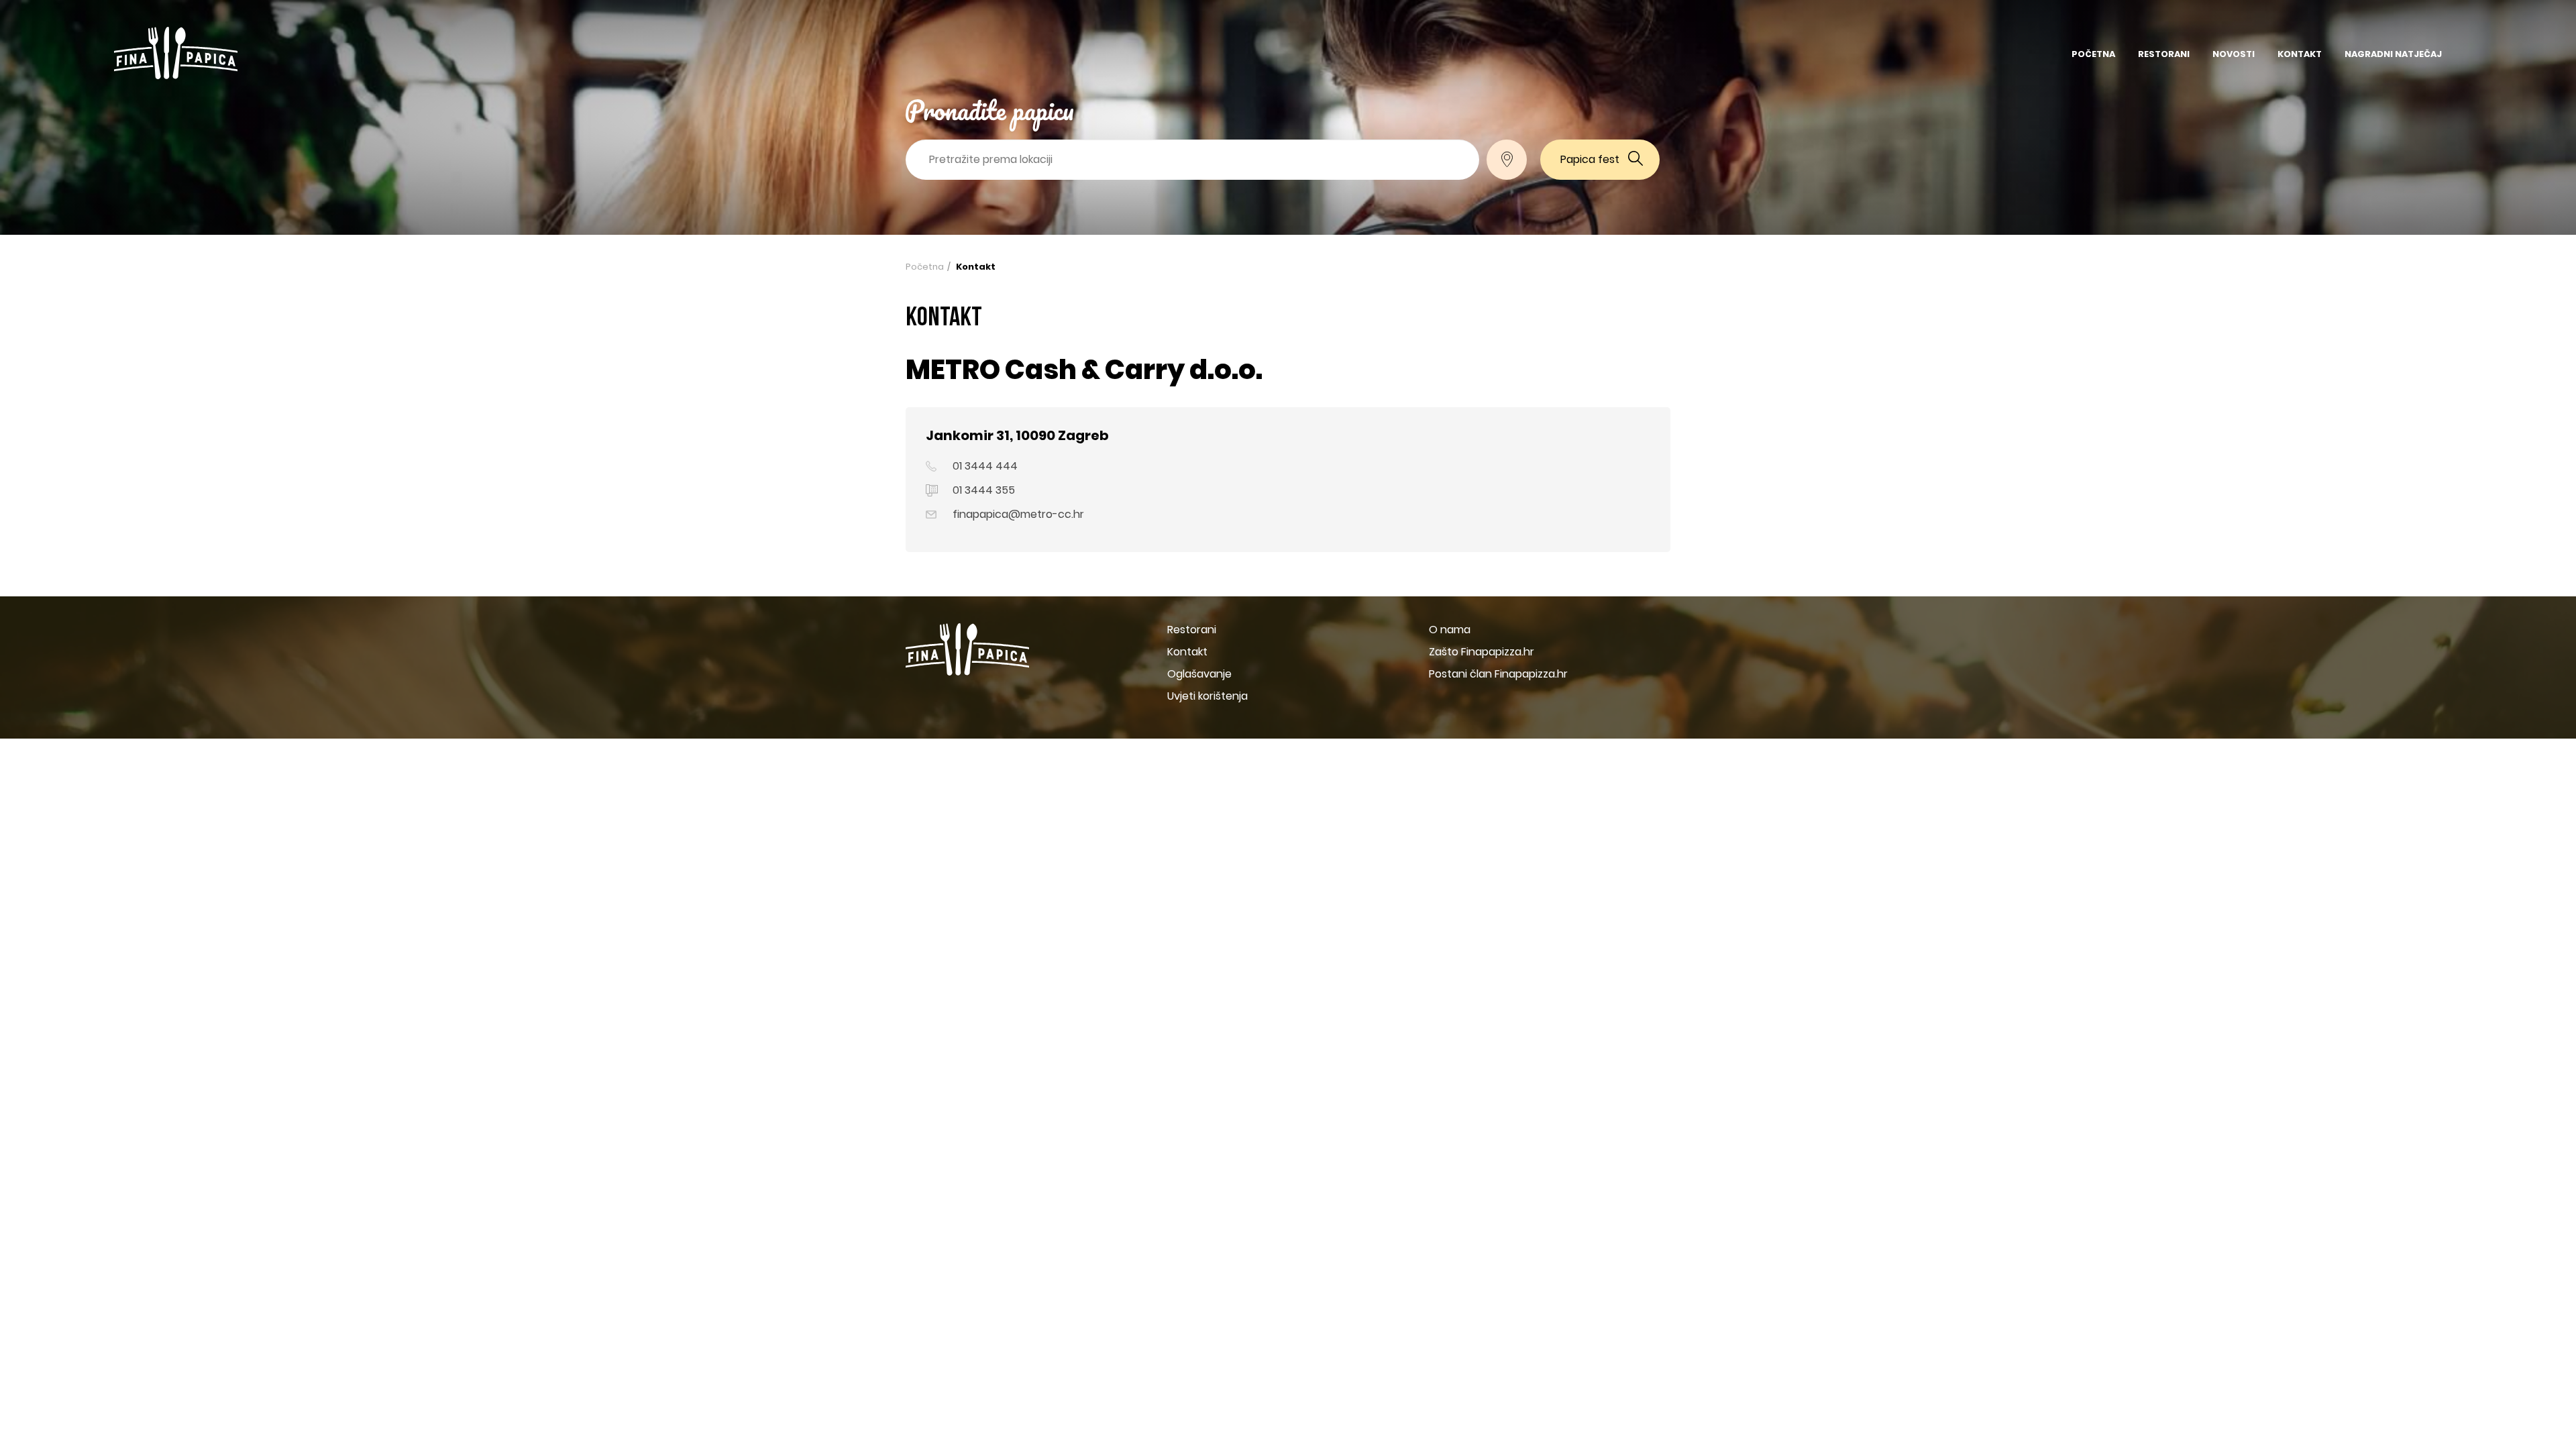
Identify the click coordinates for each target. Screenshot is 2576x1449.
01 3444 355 (984, 491)
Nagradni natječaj (2393, 55)
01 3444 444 (985, 467)
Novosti (2234, 55)
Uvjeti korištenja (1207, 697)
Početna (2093, 55)
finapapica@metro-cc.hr (1018, 516)
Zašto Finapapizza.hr (1482, 653)
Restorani (2164, 55)
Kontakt (2300, 55)
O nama (1450, 631)
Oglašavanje (1199, 675)
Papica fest (1590, 160)
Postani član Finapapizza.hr (1498, 675)
